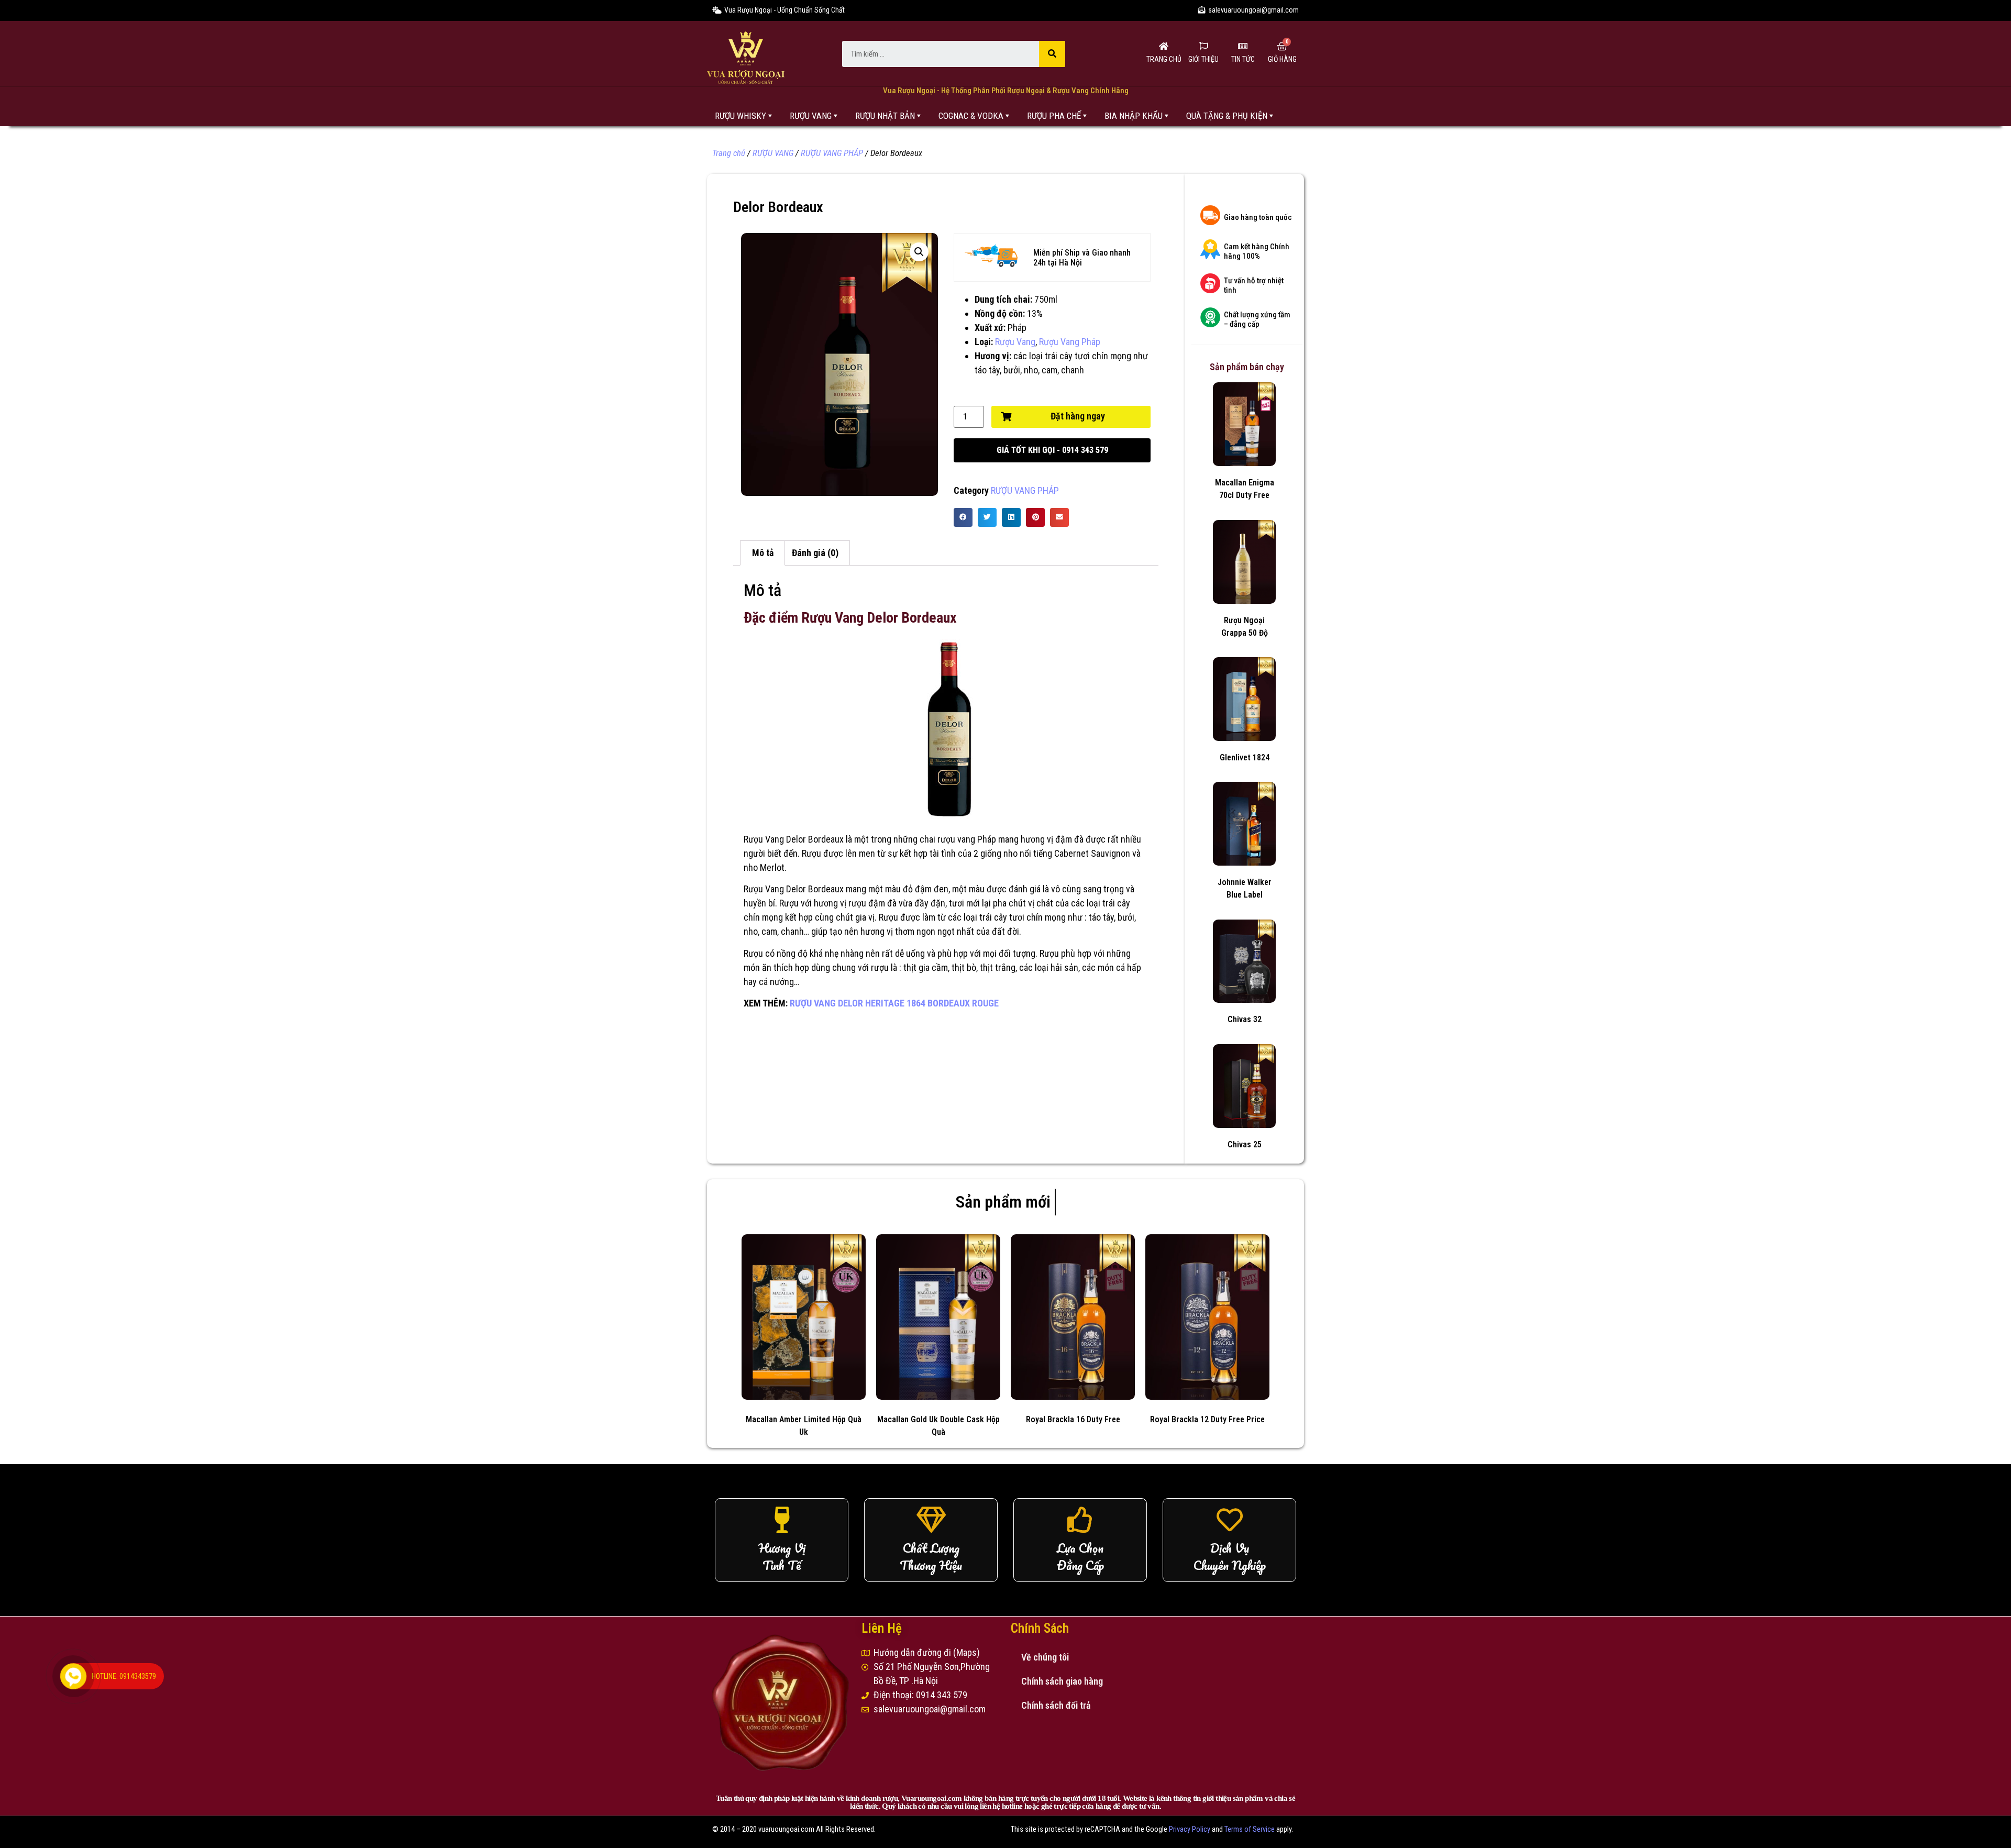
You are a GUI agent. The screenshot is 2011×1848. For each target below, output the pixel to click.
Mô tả (763, 553)
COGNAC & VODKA (971, 116)
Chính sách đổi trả (1056, 1705)
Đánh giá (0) (815, 553)
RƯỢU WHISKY (741, 116)
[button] (1052, 450)
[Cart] (1282, 47)
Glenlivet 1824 (1245, 757)
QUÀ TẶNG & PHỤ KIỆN (1227, 116)
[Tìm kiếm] (1052, 54)
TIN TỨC (1243, 59)
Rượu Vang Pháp (1070, 342)
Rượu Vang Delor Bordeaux (794, 839)
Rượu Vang (1015, 342)
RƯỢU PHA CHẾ (1054, 116)
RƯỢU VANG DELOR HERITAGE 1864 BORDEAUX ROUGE (894, 1003)
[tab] (763, 553)
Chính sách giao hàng (1062, 1681)
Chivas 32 (1245, 1019)
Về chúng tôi (1045, 1657)
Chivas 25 (1245, 1144)
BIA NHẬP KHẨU (1134, 116)
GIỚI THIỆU (1203, 59)
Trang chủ (729, 153)
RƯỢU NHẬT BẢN (885, 116)
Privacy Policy (1190, 1829)
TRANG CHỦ (1164, 59)
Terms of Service (1250, 1829)
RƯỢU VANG (811, 116)
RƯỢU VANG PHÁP (832, 153)
